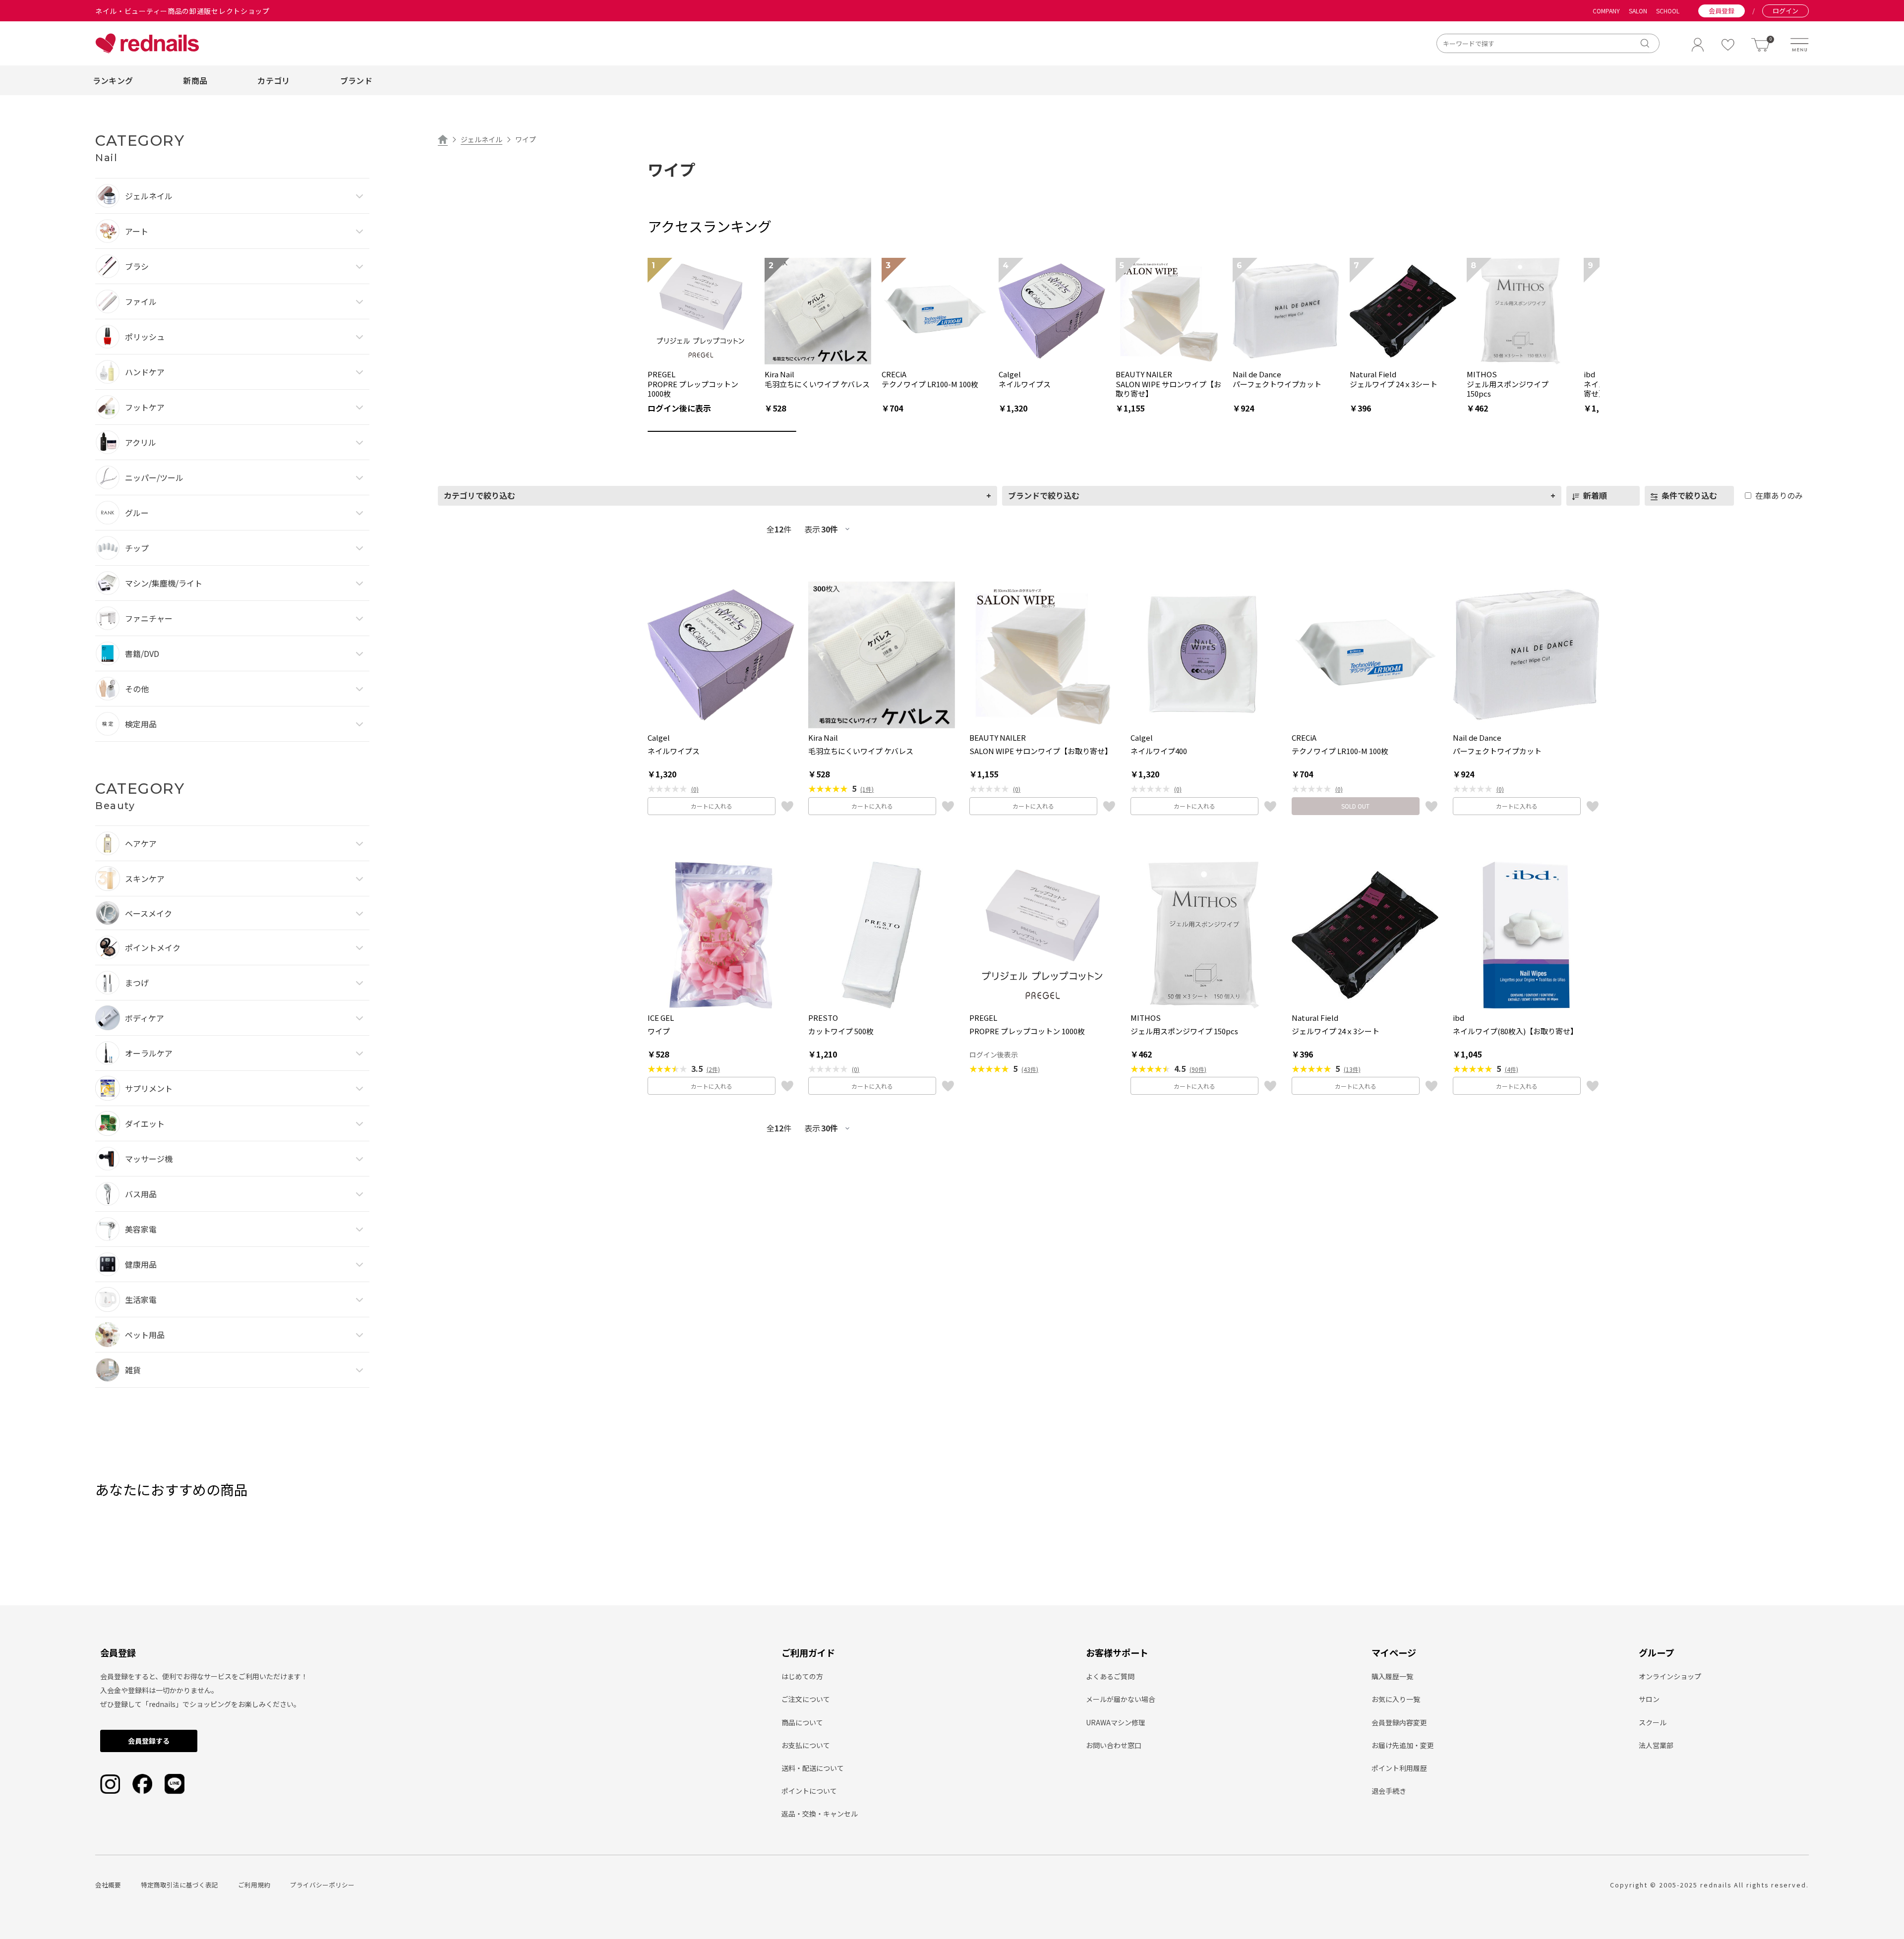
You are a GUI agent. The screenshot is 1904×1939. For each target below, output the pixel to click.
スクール (1653, 1722)
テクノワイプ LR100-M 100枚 (1340, 751)
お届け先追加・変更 (1403, 1745)
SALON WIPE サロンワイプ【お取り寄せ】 (1041, 751)
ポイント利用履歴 (1399, 1768)
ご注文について (806, 1699)
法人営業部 (1656, 1745)
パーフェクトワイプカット (1497, 751)
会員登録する (149, 1741)
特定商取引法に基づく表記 (179, 1885)
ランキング (113, 80)
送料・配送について (813, 1768)
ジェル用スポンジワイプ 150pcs (1184, 1031)
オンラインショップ (1670, 1676)
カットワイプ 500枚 (841, 1031)
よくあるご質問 (1110, 1676)
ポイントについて (809, 1791)
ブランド (356, 80)
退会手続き (1389, 1791)
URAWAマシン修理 (1116, 1722)
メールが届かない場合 (1121, 1699)
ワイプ (659, 1031)
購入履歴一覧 (1392, 1676)
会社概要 (108, 1885)
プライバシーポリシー (322, 1885)
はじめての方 (802, 1676)
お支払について (806, 1745)
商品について (802, 1722)
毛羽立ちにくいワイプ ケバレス (861, 751)
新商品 (195, 80)
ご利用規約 (254, 1885)
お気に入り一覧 (1396, 1699)
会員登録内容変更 (1399, 1722)
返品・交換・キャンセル (820, 1814)
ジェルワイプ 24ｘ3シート (1336, 1031)
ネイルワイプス (674, 751)
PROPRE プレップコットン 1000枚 (1027, 1031)
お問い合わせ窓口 (1114, 1745)
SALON (1638, 11)
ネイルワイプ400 (1159, 751)
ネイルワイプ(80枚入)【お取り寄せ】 (1515, 1031)
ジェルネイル (481, 139)
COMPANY (1606, 11)
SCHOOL (1668, 11)
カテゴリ (273, 80)
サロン (1649, 1699)
